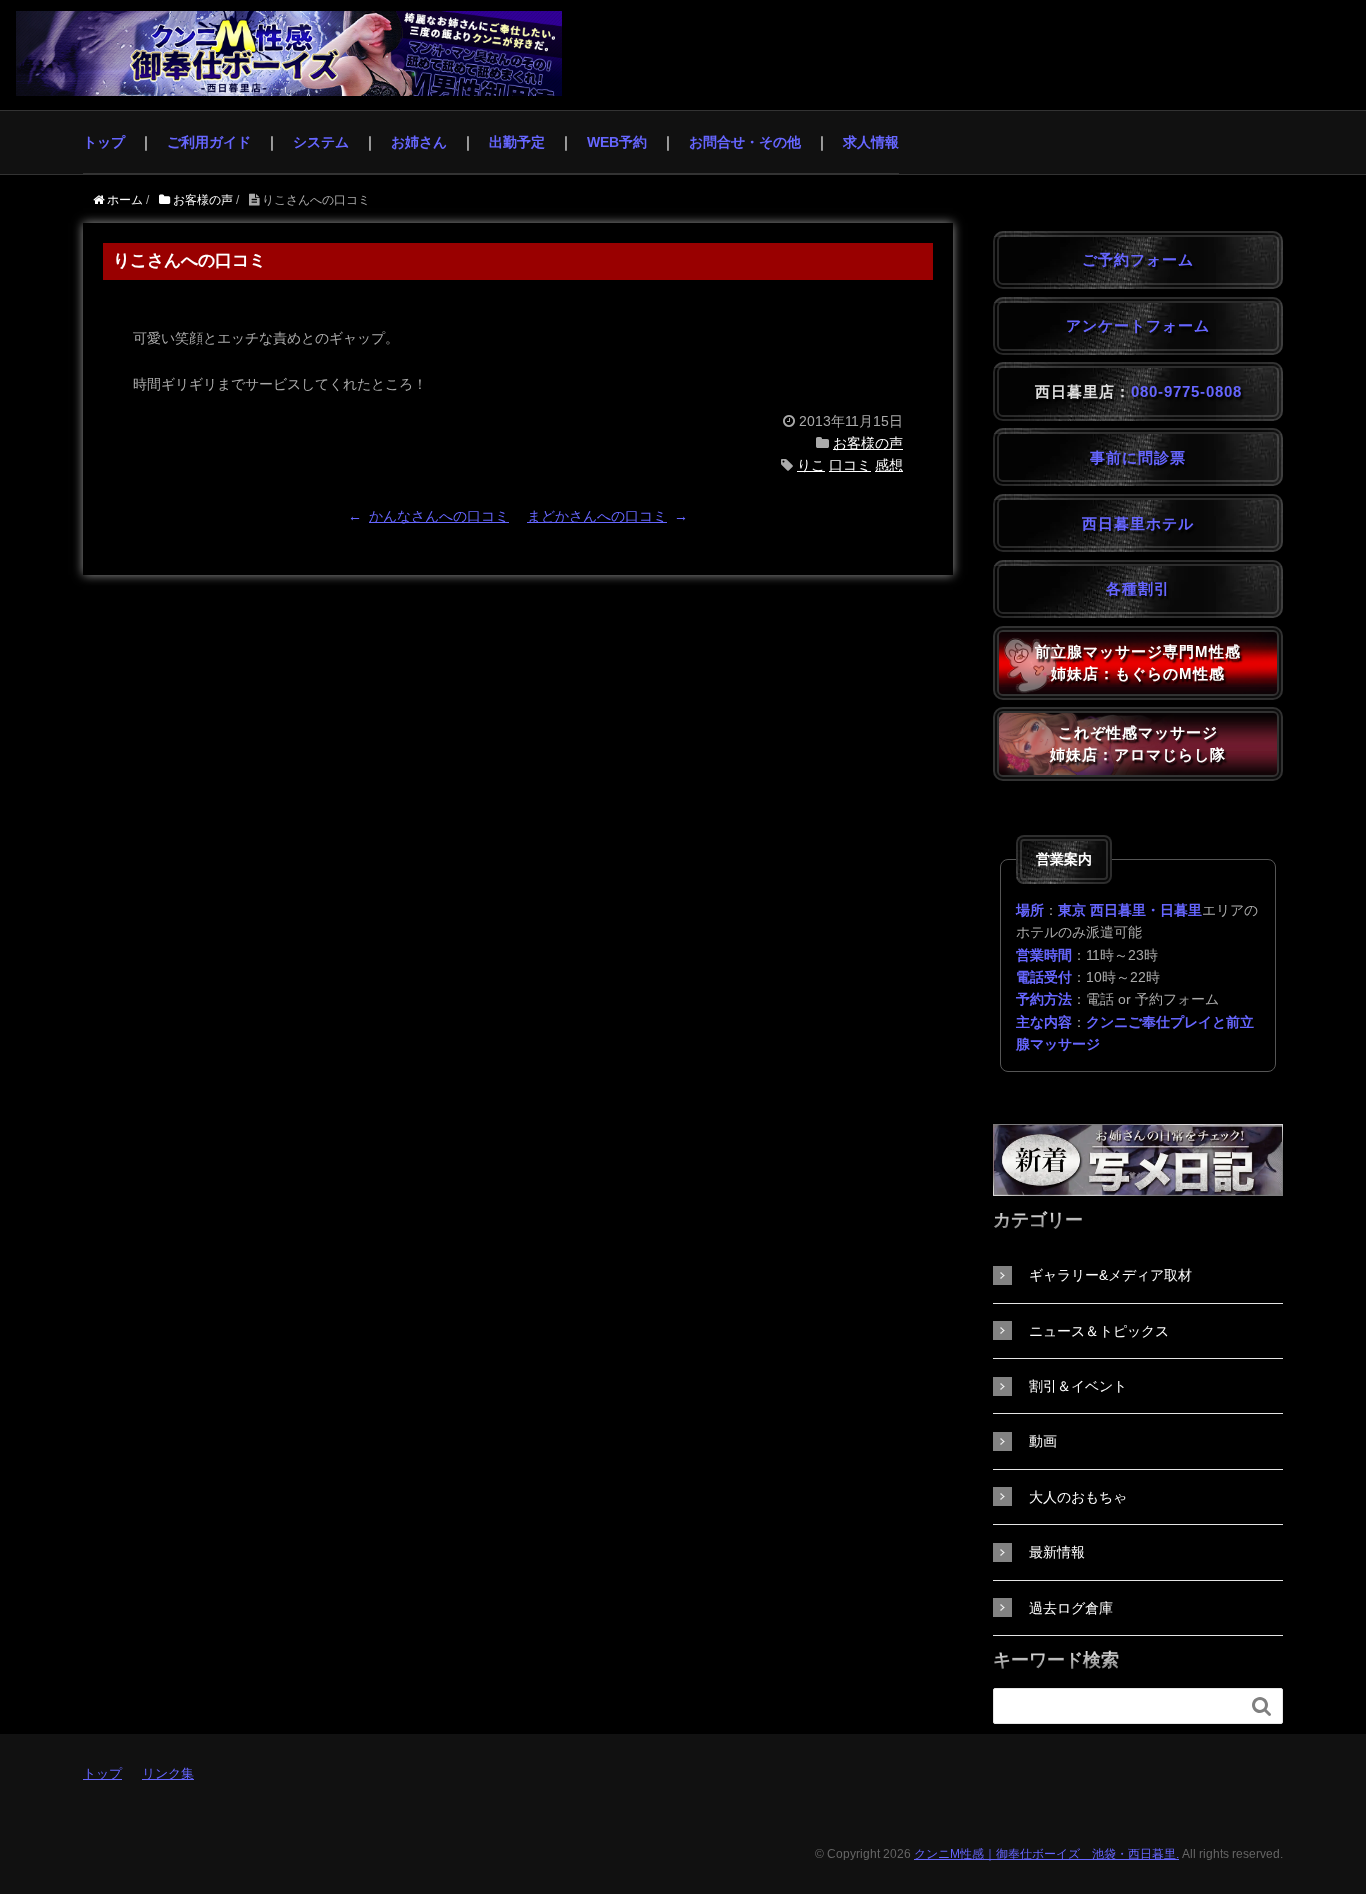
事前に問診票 (1138, 457)
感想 (889, 465)
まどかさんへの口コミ (597, 516)
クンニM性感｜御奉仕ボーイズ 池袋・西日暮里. (1046, 1854)
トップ (104, 142)
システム (321, 142)
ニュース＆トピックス (1099, 1331)
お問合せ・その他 (745, 142)
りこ (811, 465)
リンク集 (168, 1773)
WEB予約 (617, 142)
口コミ (850, 465)
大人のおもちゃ (1078, 1497)
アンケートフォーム (1138, 325)
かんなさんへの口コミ (439, 516)
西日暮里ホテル (1138, 523)
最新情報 (1057, 1552)
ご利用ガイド (209, 142)
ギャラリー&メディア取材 (1110, 1275)
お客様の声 (868, 443)
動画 (1043, 1441)
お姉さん (419, 142)
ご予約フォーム (1138, 259)
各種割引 (1138, 588)
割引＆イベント (1078, 1386)
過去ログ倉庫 (1071, 1608)
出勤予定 (517, 142)
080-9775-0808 (1186, 391)
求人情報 (871, 142)
